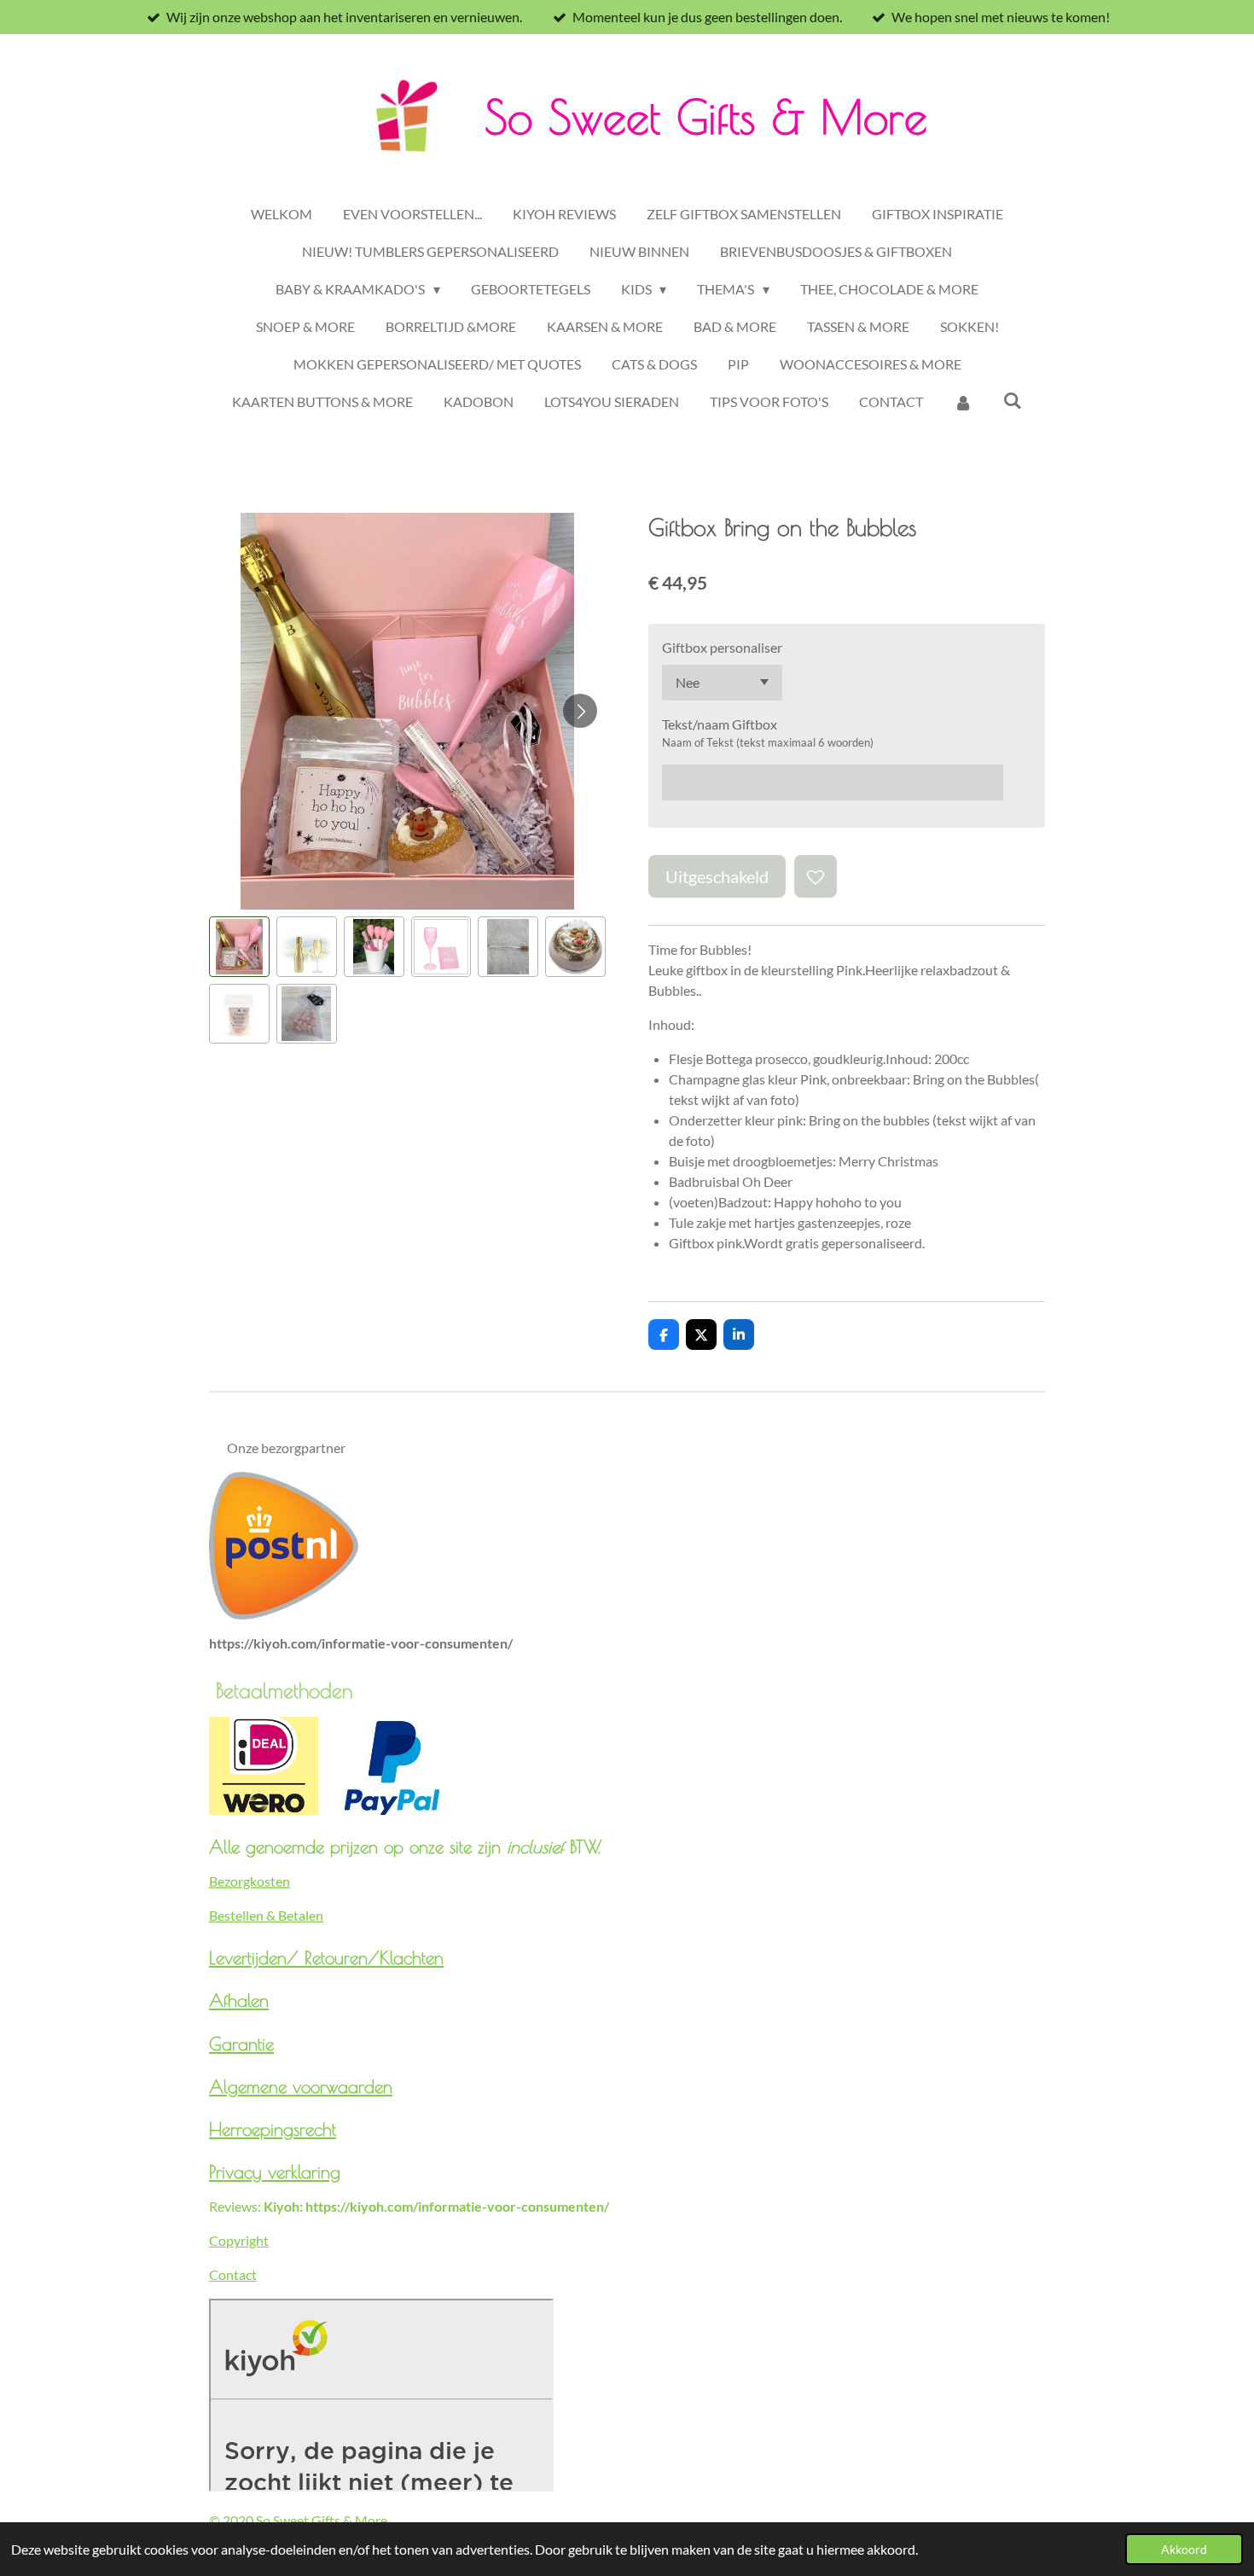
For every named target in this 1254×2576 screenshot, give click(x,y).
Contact (233, 2274)
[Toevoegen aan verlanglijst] (816, 876)
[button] (239, 947)
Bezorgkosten (250, 1881)
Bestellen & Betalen (266, 1915)
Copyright (239, 2240)
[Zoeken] (1013, 400)
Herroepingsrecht (273, 2129)
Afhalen (239, 2000)
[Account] (963, 402)
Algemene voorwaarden (301, 2086)
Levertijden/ (257, 1957)
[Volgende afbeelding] (580, 711)
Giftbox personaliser (722, 647)
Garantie (241, 2044)
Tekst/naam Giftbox (720, 724)
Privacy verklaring (275, 2172)
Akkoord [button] (1184, 2549)
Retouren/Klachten (374, 1957)
